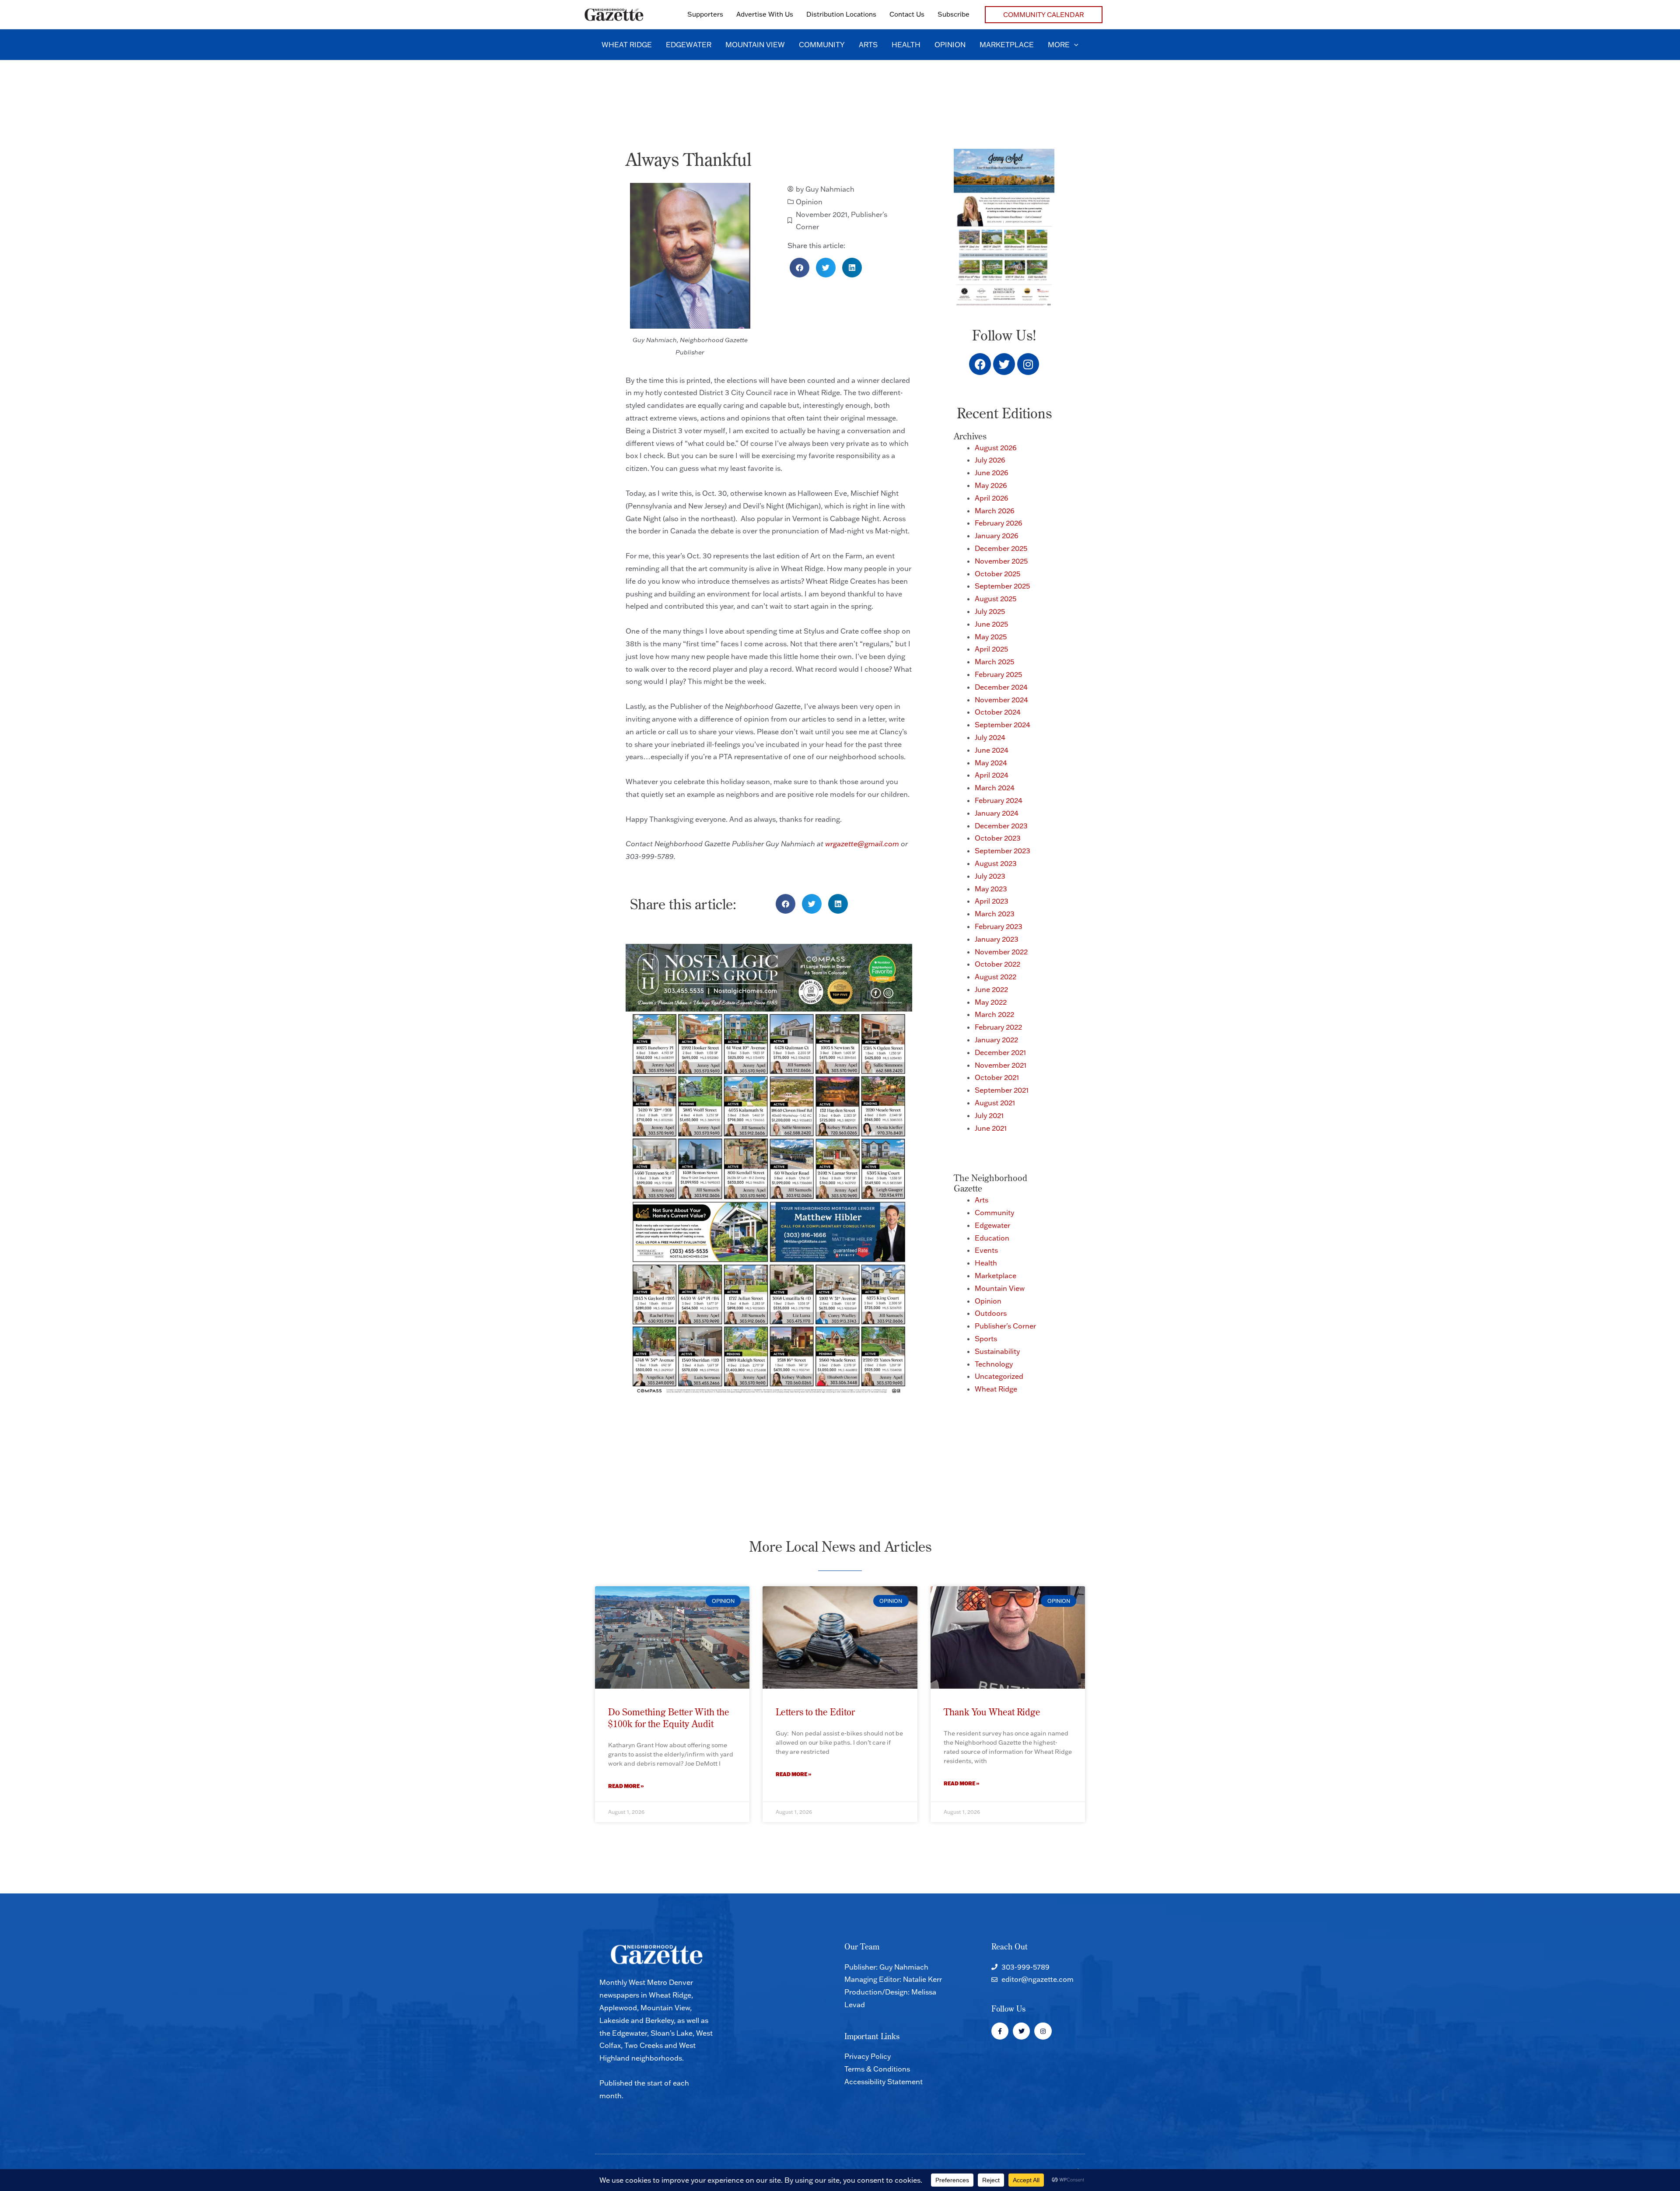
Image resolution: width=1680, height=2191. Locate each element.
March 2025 (994, 662)
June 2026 (992, 473)
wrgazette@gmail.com (862, 844)
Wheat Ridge (996, 1389)
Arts (982, 1200)
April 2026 (992, 498)
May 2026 (991, 485)
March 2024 (995, 788)
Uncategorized (999, 1376)
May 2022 (991, 1002)
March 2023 (995, 914)
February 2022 (998, 1027)
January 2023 (997, 939)
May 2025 (991, 637)
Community (994, 1213)
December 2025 (1001, 548)
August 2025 (996, 599)
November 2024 (1001, 700)
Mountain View (1000, 1288)
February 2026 (999, 523)
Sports (986, 1339)
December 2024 (1001, 687)
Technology (994, 1364)
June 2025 (991, 624)
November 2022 (1001, 952)
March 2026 (995, 511)
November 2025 (1001, 561)
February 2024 (999, 800)
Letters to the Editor (815, 1712)
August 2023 (996, 863)
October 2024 (998, 712)
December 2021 (1000, 1052)
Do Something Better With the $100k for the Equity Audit (669, 1718)
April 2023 (992, 901)
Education (992, 1238)
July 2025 (990, 611)
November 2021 (822, 214)
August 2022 (996, 977)
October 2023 (998, 838)
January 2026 (997, 536)
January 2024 (997, 813)
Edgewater (992, 1225)
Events (986, 1250)
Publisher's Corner (1005, 1326)
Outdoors (991, 1313)
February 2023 (999, 926)
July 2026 (990, 460)
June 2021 (991, 1128)
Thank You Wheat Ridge (992, 1712)
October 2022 (997, 964)
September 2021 (1002, 1090)
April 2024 (992, 775)
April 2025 (991, 649)
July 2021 (989, 1115)
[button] (1044, 15)
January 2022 (996, 1040)
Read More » (626, 1786)
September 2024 (1003, 725)
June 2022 (991, 989)
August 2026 (996, 448)
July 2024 (990, 737)
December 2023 (1001, 826)
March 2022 (994, 1014)
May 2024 (991, 763)
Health (986, 1263)
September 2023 (1003, 851)
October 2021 (997, 1077)
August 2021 (995, 1103)
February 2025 (998, 674)
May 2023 (991, 889)
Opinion (809, 202)
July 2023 (990, 876)
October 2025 (997, 574)
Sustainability (997, 1351)
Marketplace (996, 1276)
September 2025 (1002, 586)
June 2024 (992, 750)
